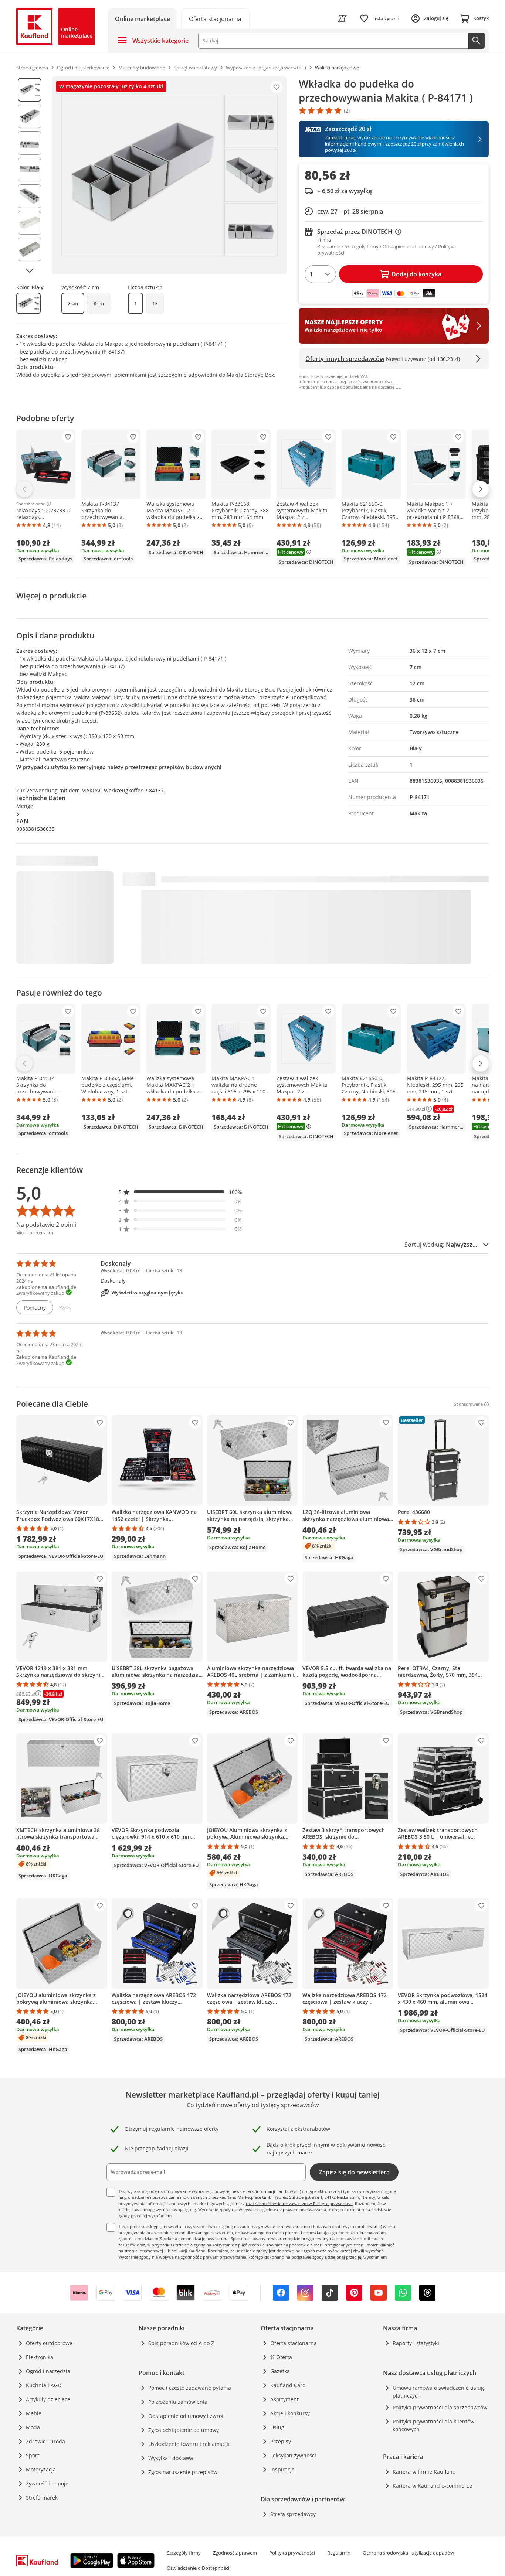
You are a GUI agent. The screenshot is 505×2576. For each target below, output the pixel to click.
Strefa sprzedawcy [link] (293, 2514)
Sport (33, 2455)
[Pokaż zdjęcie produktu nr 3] (30, 143)
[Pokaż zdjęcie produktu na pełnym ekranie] (169, 175)
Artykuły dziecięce (48, 2399)
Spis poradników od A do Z (181, 2343)
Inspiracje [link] (282, 2469)
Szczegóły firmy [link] (184, 2553)
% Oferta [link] (281, 2357)
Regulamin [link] (339, 2553)
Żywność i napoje (47, 2483)
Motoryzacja (41, 2469)
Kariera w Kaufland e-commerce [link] (432, 2486)
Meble (34, 2413)
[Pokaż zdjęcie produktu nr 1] (30, 90)
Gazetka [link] (280, 2371)
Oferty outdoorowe (49, 2343)
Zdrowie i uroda (45, 2441)
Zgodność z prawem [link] (235, 2553)
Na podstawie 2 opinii (46, 1225)
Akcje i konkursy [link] (290, 2413)
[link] (215, 18)
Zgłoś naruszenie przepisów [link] (183, 2472)
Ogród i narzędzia (48, 2371)
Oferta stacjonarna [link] (294, 2343)
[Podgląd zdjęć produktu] (30, 175)
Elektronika (40, 2357)
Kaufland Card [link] (288, 2385)
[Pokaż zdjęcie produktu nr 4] (30, 170)
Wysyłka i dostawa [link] (171, 2458)
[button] (180, 1192)
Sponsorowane (31, 504)
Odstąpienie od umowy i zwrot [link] (186, 2416)
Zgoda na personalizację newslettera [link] (194, 2239)
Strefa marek (42, 2497)
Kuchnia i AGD (44, 2385)
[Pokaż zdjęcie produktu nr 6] (30, 223)
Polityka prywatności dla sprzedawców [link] (440, 2407)
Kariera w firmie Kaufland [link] (424, 2472)
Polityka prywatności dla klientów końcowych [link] (433, 2425)
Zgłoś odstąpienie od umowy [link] (184, 2430)
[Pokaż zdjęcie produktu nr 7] (30, 249)
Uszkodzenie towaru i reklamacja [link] (189, 2444)
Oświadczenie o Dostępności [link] (198, 2568)
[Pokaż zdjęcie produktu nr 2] (30, 116)
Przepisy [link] (281, 2441)
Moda (33, 2427)
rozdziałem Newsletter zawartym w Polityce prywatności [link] (299, 2203)
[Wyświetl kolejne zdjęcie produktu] (30, 270)
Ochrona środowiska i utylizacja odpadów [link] (408, 2553)
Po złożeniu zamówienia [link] (178, 2402)
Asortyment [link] (284, 2399)
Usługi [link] (278, 2427)
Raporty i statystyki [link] (416, 2343)
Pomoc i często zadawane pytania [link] (190, 2388)
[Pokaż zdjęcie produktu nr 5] (30, 196)
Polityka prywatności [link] (292, 2553)
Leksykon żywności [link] (293, 2455)
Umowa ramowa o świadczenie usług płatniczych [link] (438, 2392)
